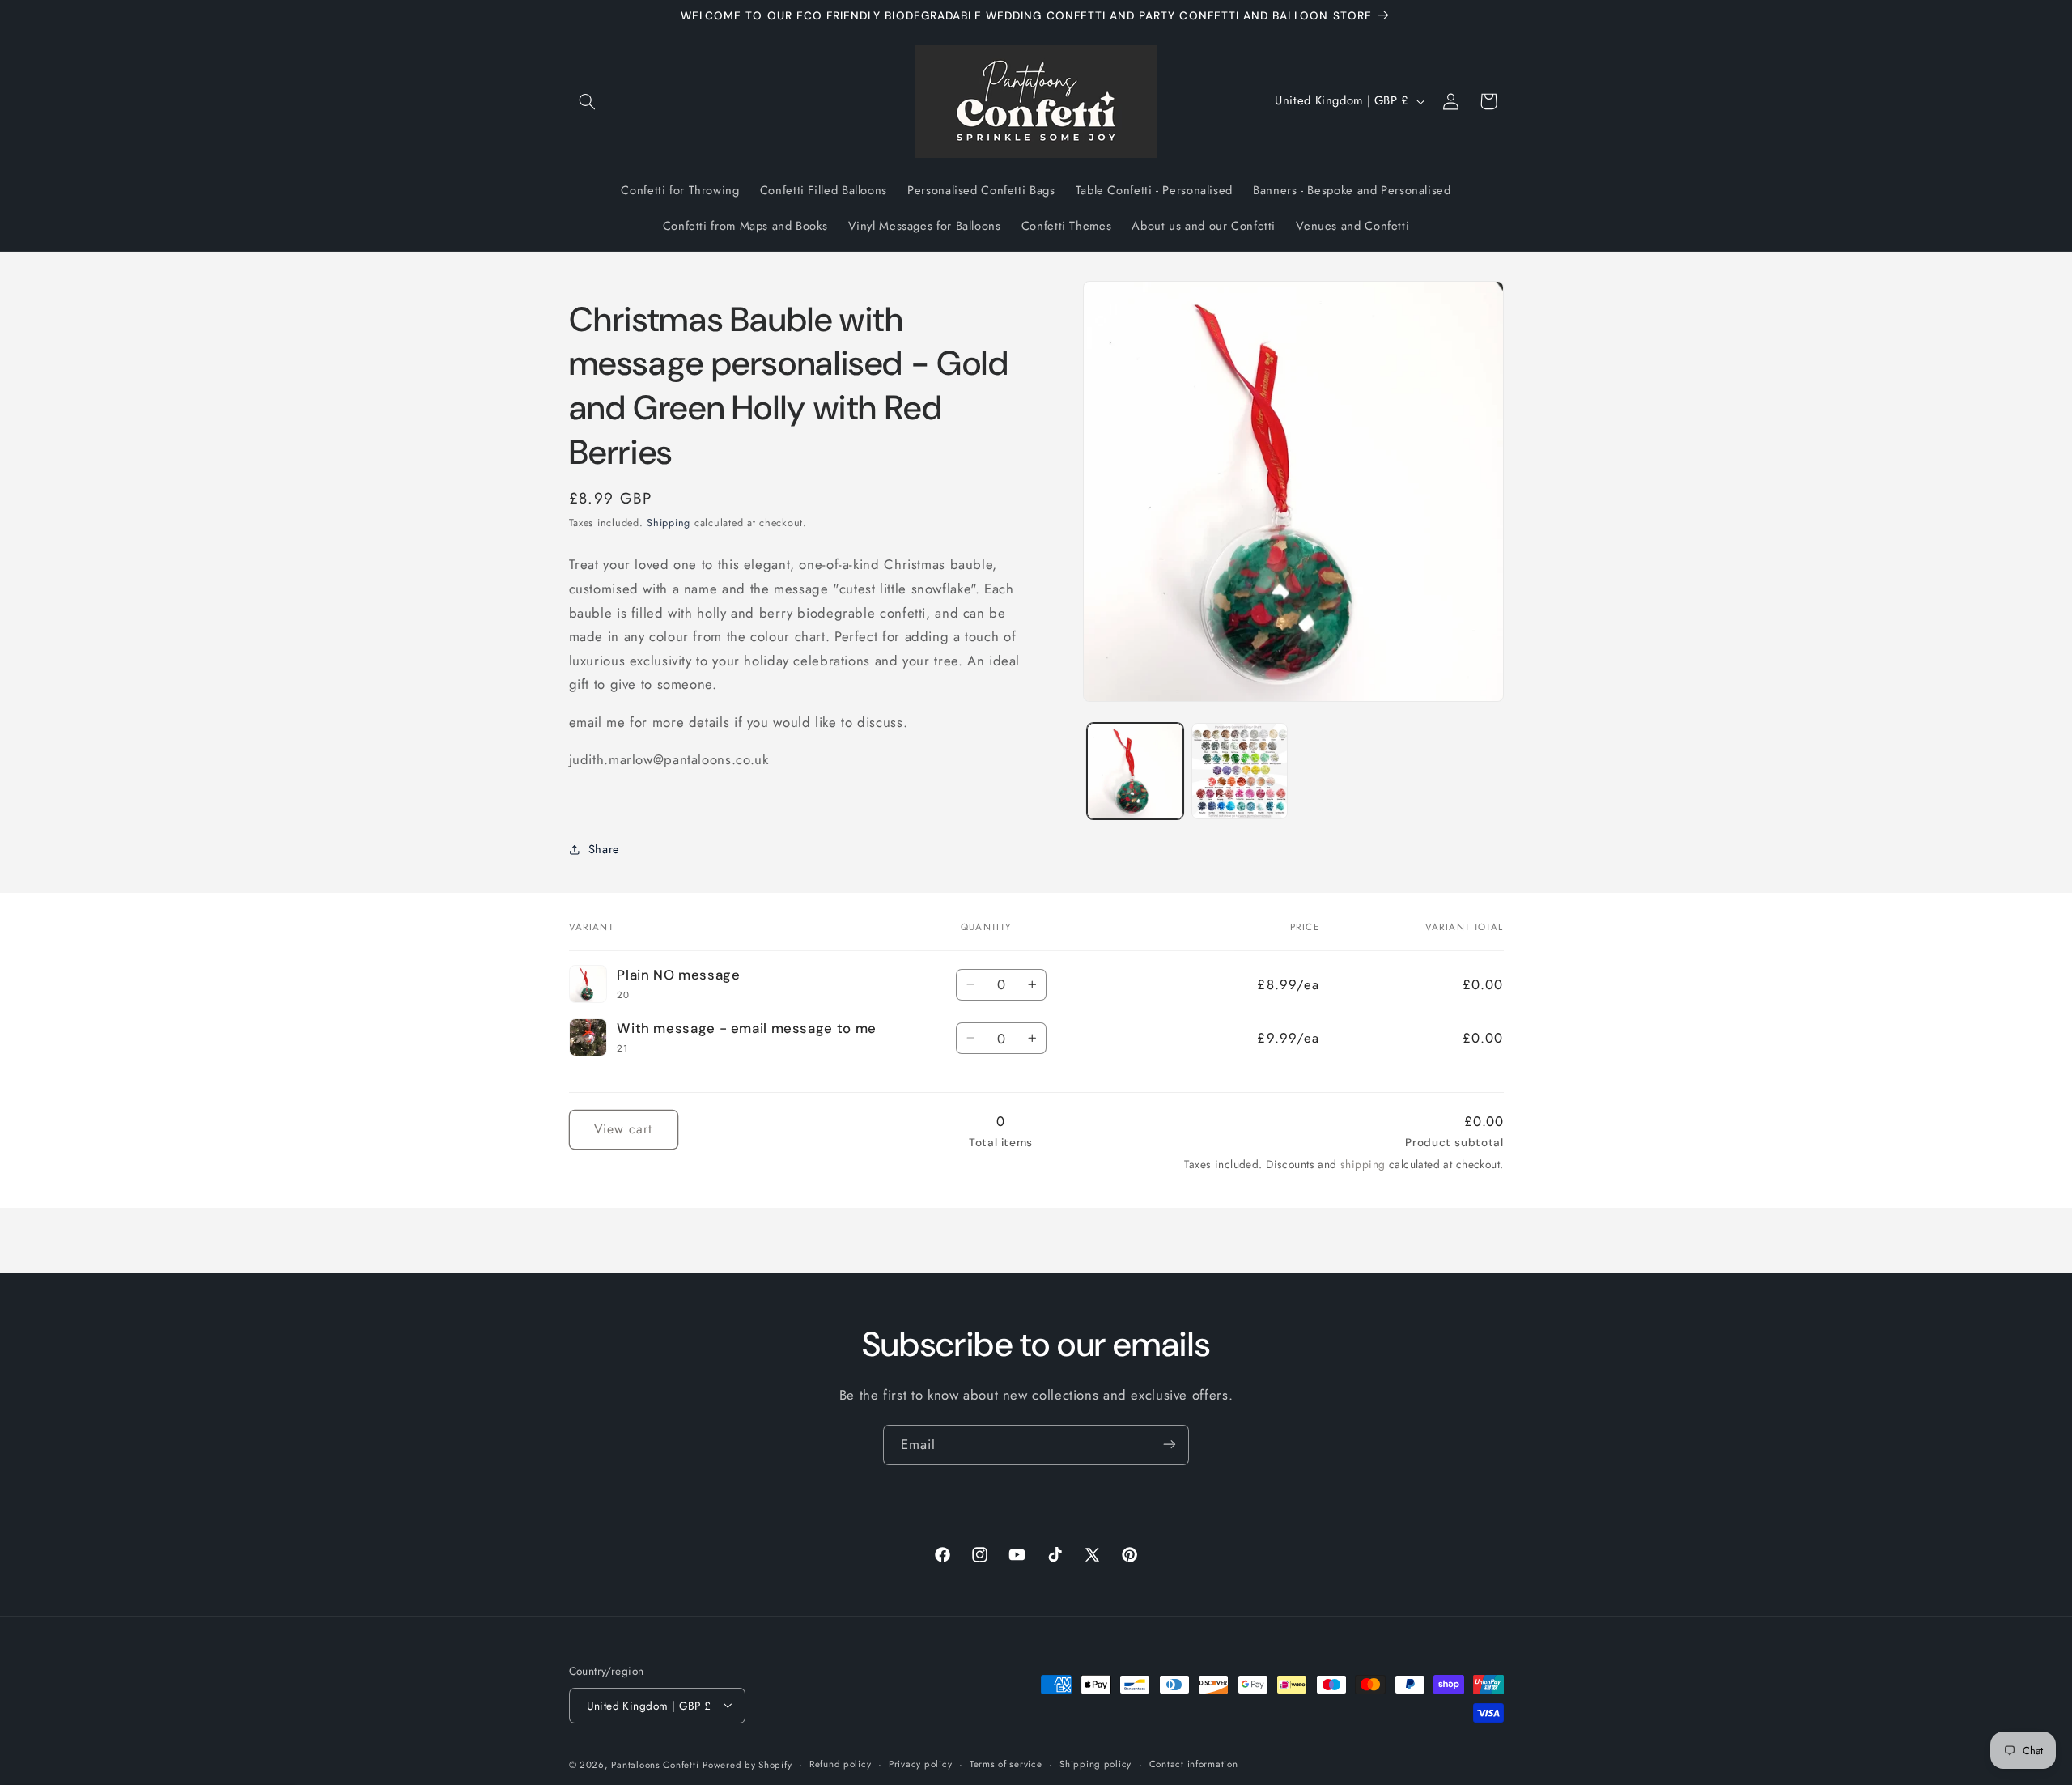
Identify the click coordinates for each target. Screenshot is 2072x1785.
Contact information (1194, 1764)
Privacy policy (920, 1764)
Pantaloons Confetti (655, 1764)
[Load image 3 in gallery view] (1240, 771)
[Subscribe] (1170, 1445)
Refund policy (841, 1764)
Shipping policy (1095, 1764)
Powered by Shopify (747, 1764)
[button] (588, 101)
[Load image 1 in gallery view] (1135, 771)
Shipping (669, 523)
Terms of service (1006, 1764)
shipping (1363, 1164)
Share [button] (604, 849)
